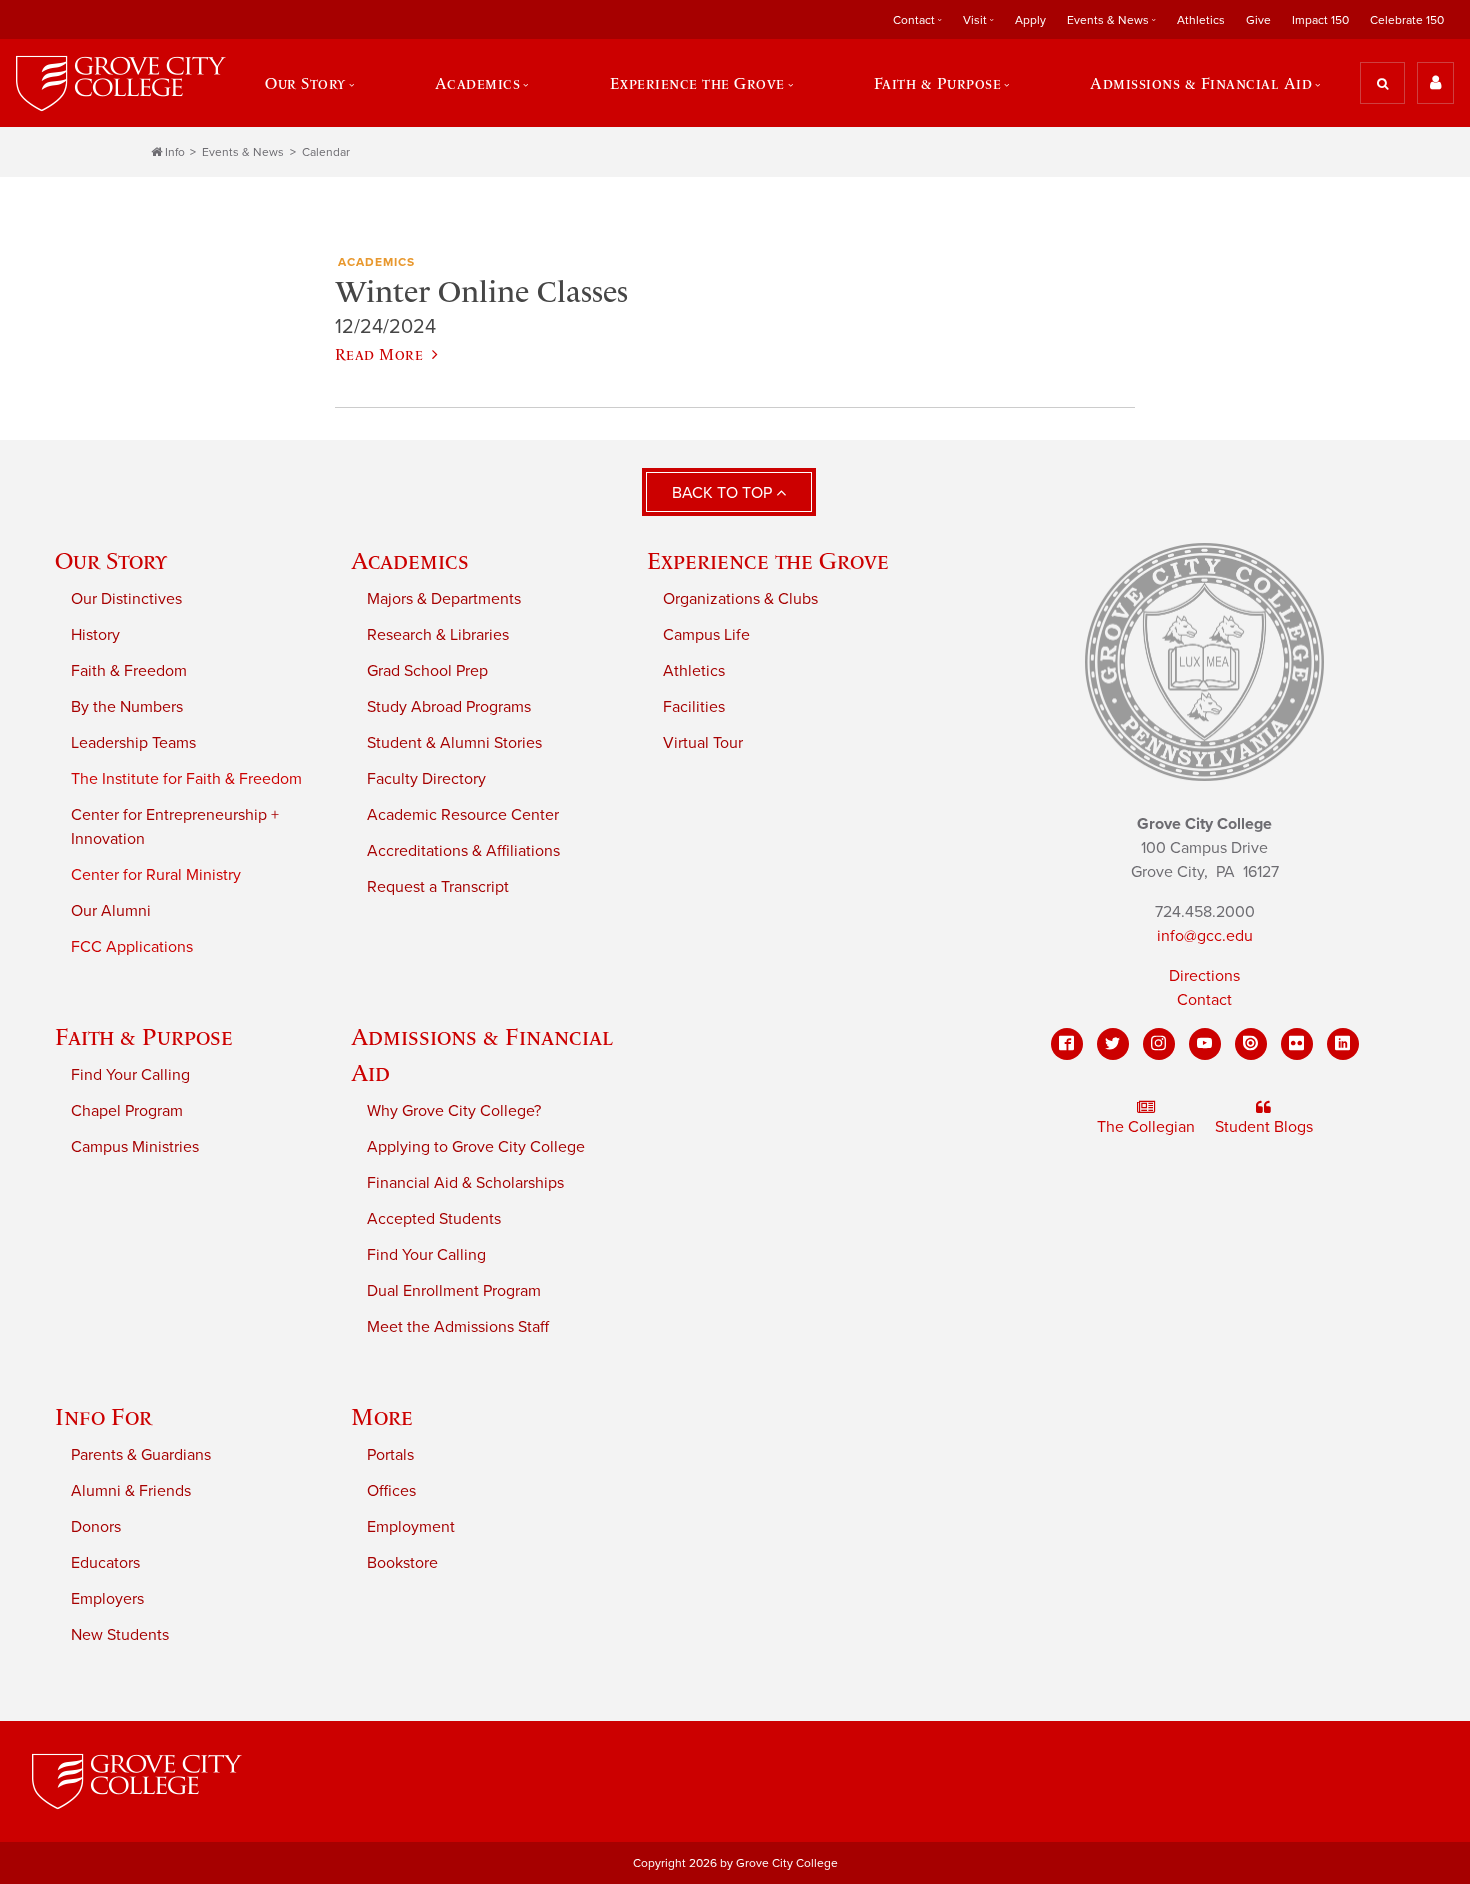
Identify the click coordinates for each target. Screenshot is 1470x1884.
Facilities (694, 707)
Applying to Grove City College (476, 1147)
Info (175, 152)
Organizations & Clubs (740, 599)
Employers (107, 1599)
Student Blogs (1264, 1127)
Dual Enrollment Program (454, 1291)
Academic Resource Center (463, 815)
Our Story (111, 560)
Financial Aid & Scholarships (465, 1183)
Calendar (326, 152)
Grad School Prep (427, 671)
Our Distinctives (126, 599)
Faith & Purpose (144, 1036)
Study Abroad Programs (449, 707)
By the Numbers (127, 707)
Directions (1204, 976)
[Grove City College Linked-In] (1343, 1044)
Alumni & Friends (131, 1491)
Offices (391, 1491)
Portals (390, 1455)
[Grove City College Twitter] (1113, 1044)
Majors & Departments (444, 599)
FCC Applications (132, 947)
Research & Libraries (438, 635)
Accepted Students (434, 1219)
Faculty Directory (426, 779)
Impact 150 (1320, 20)
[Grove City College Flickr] (1297, 1044)
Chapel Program (127, 1111)
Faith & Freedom (129, 671)
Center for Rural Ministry (156, 875)
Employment (411, 1527)
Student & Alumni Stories (454, 743)
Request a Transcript (438, 887)
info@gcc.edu (1205, 936)
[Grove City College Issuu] (1251, 1044)
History (95, 635)
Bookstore (402, 1563)
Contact (1204, 1000)
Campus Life (706, 635)
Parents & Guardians (141, 1455)
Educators (105, 1563)
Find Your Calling (130, 1075)
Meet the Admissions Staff (458, 1327)
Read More (379, 354)
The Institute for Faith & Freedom (186, 779)
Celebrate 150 (1407, 20)
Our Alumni (111, 911)
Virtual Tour (703, 743)
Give (1258, 20)
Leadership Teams (133, 743)
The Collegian (1146, 1127)
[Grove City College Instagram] (1159, 1044)
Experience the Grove (768, 560)
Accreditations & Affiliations (463, 851)
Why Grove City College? (454, 1111)
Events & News (243, 152)
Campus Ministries (135, 1147)
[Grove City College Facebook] (1067, 1044)
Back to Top (724, 493)
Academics (410, 560)
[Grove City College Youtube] (1205, 1044)
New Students (120, 1635)
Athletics (1201, 20)
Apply (1030, 20)
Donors (96, 1527)
